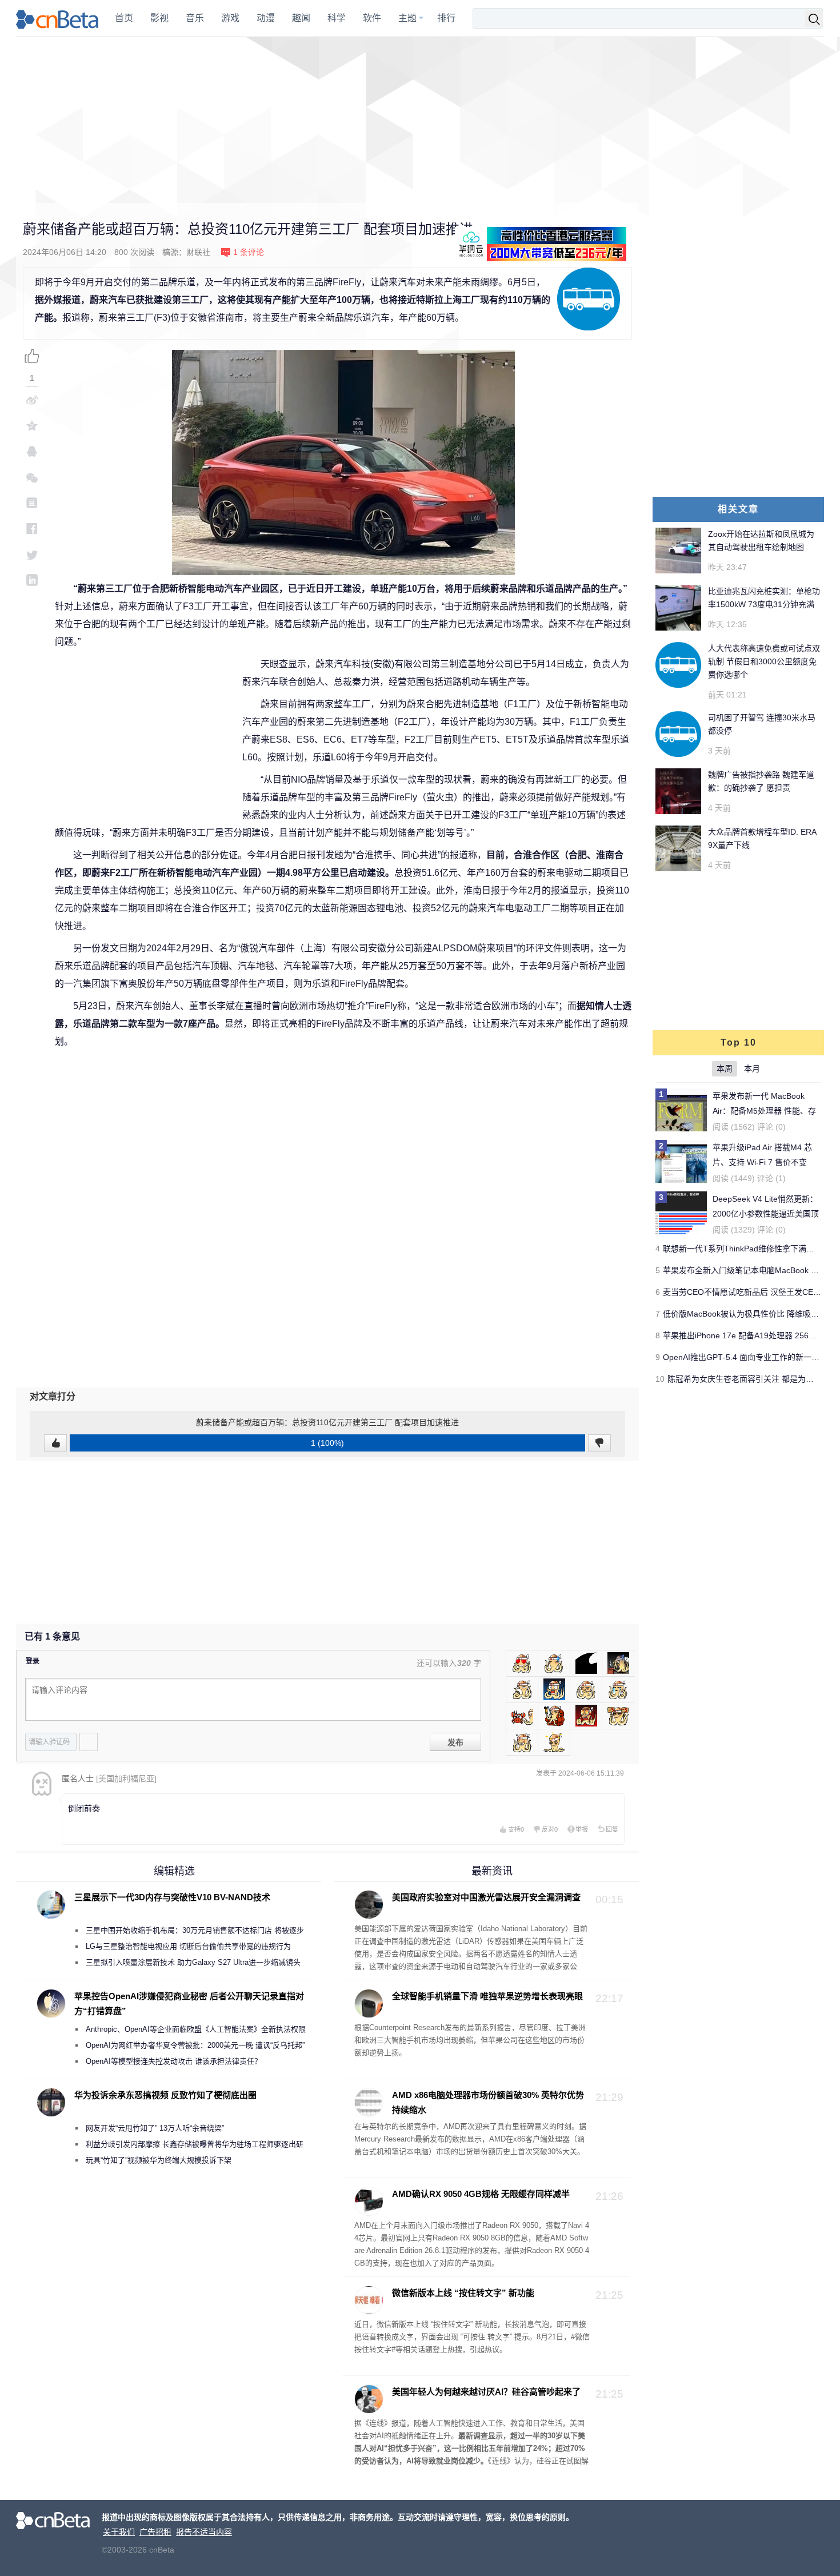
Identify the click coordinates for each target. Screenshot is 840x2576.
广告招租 (155, 2532)
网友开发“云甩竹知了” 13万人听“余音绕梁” (155, 2128)
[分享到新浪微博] (32, 400)
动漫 (266, 18)
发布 (455, 1742)
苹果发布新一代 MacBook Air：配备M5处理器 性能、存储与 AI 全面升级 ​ (764, 1111)
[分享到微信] (32, 477)
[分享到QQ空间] (32, 426)
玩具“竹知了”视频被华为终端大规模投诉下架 (159, 2160)
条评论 (249, 252)
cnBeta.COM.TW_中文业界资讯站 (58, 18)
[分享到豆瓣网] (32, 503)
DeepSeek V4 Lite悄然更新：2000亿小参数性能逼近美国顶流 (766, 1214)
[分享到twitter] (32, 554)
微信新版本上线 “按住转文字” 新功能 (463, 2293)
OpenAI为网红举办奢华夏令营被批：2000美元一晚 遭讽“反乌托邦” (195, 2045)
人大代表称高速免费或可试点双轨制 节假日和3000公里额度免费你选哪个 (764, 661)
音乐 (195, 18)
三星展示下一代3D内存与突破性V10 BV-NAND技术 (172, 1897)
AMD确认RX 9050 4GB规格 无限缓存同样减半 (481, 2194)
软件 (372, 18)
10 (660, 1379)
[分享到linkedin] (32, 580)
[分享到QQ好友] (32, 451)
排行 (446, 18)
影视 (159, 18)
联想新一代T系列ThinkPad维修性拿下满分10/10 (749, 1249)
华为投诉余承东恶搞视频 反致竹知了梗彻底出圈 (165, 2095)
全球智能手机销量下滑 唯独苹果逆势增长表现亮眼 (487, 1996)
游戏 (230, 18)
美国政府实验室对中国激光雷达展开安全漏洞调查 (486, 1897)
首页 (124, 18)
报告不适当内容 (204, 2532)
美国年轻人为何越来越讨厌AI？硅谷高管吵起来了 (486, 2392)
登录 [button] (33, 1661)
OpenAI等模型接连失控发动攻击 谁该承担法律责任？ (174, 2061)
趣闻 (301, 18)
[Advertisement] (420, 120)
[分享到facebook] (32, 529)
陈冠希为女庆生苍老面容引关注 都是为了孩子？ (753, 1379)
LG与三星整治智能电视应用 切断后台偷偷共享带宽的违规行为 (188, 1946)
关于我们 (119, 2532)
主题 (407, 18)
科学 (337, 18)
